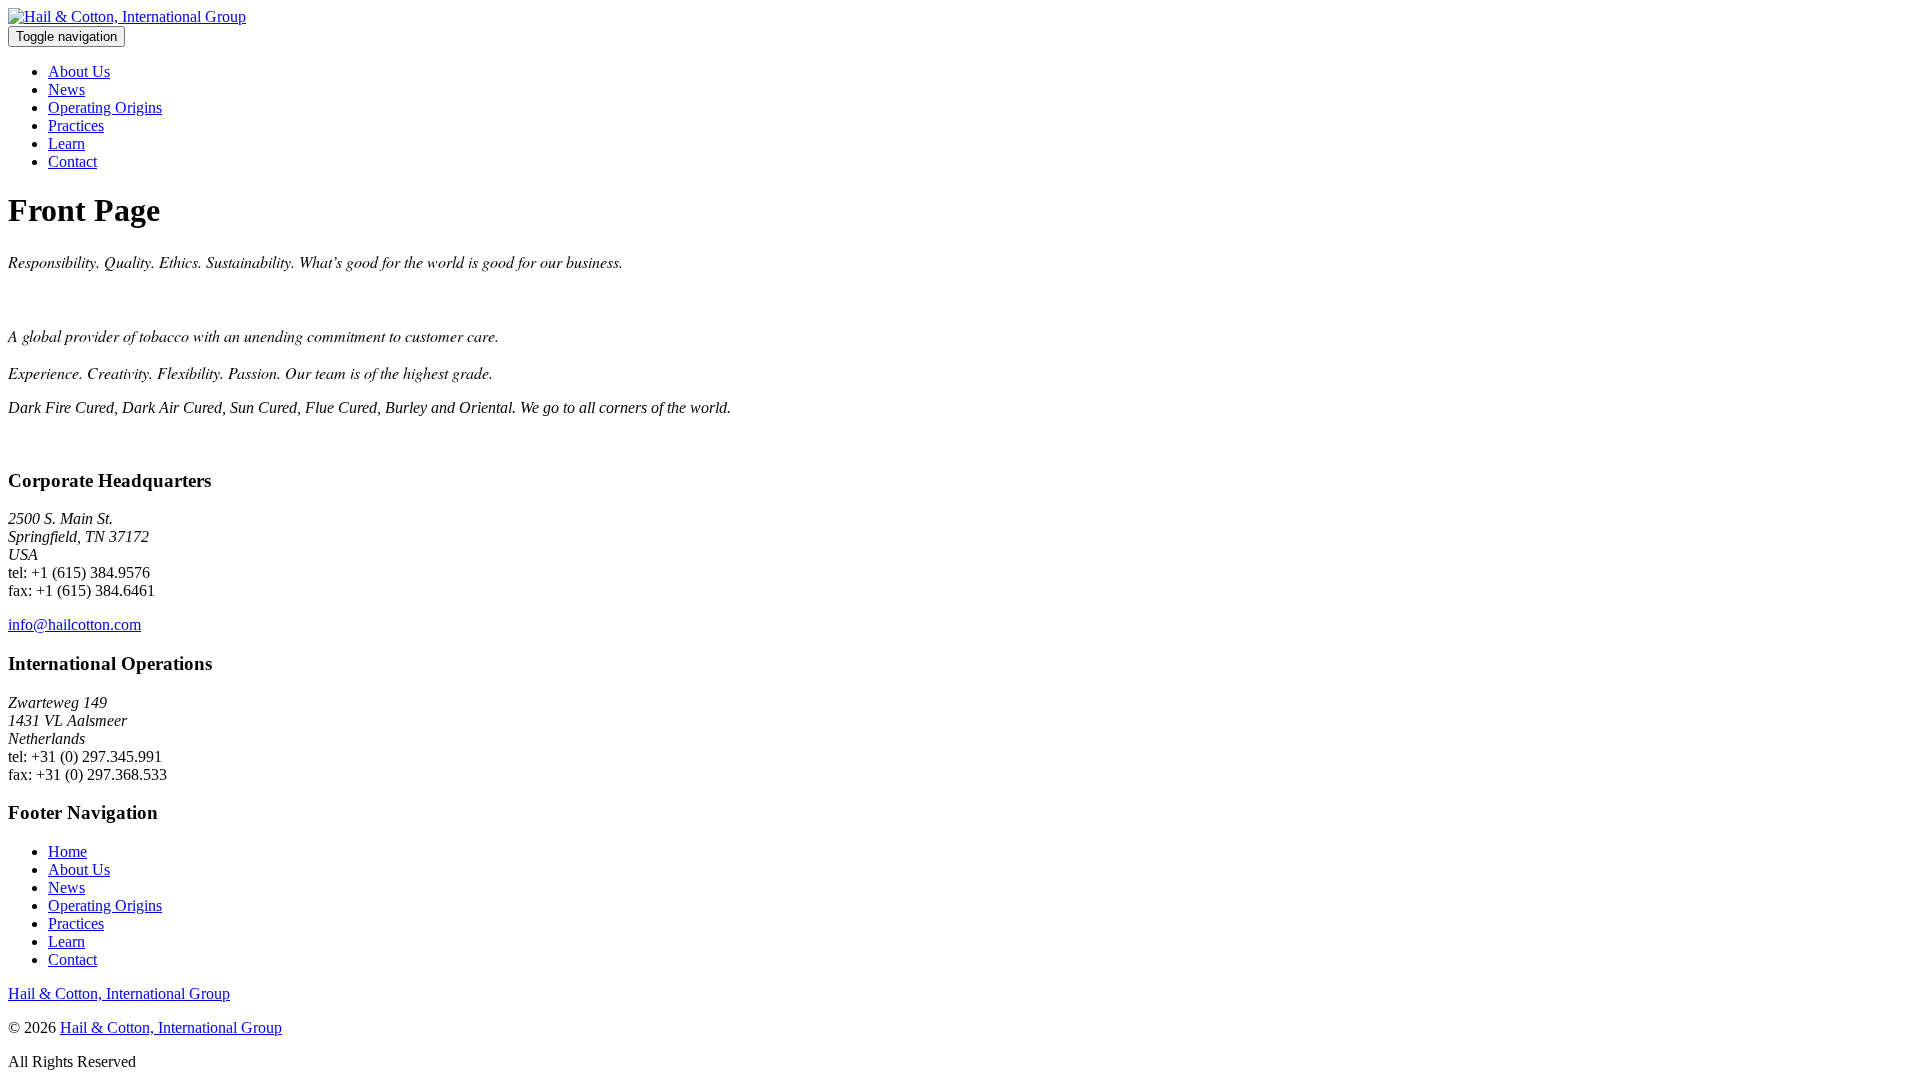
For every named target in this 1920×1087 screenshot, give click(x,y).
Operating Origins (105, 107)
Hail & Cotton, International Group (119, 993)
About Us (79, 71)
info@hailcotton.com (74, 624)
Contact (72, 161)
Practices (76, 125)
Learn (66, 143)
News (66, 89)
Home (67, 851)
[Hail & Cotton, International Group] (127, 16)
